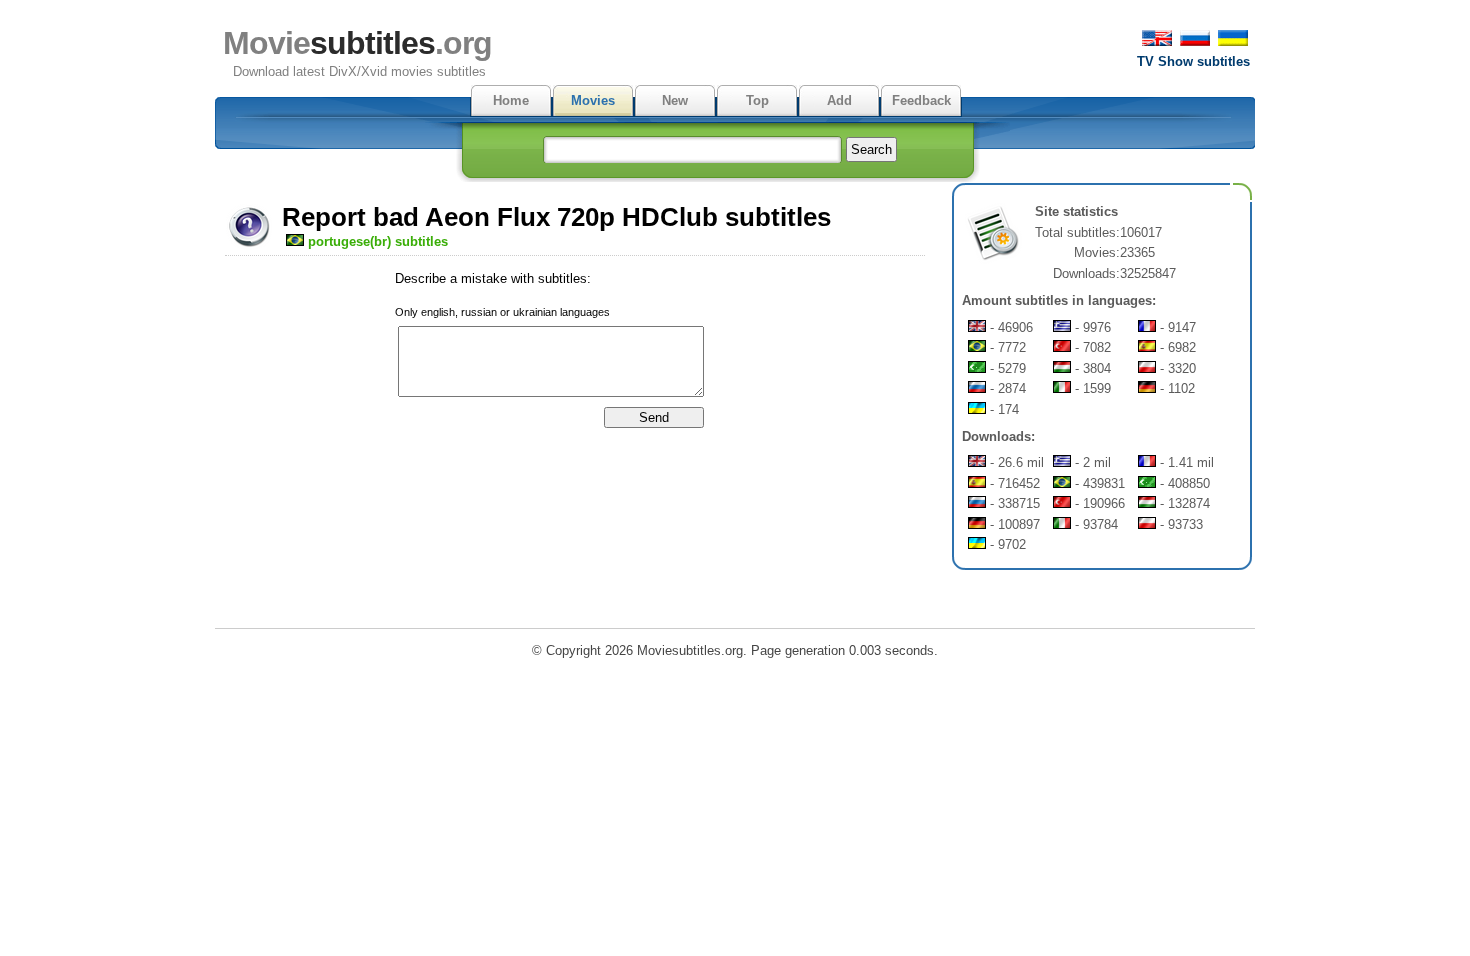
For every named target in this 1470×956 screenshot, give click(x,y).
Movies (593, 100)
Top (757, 100)
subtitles (357, 43)
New (675, 100)
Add (839, 100)
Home (511, 100)
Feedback (921, 100)
